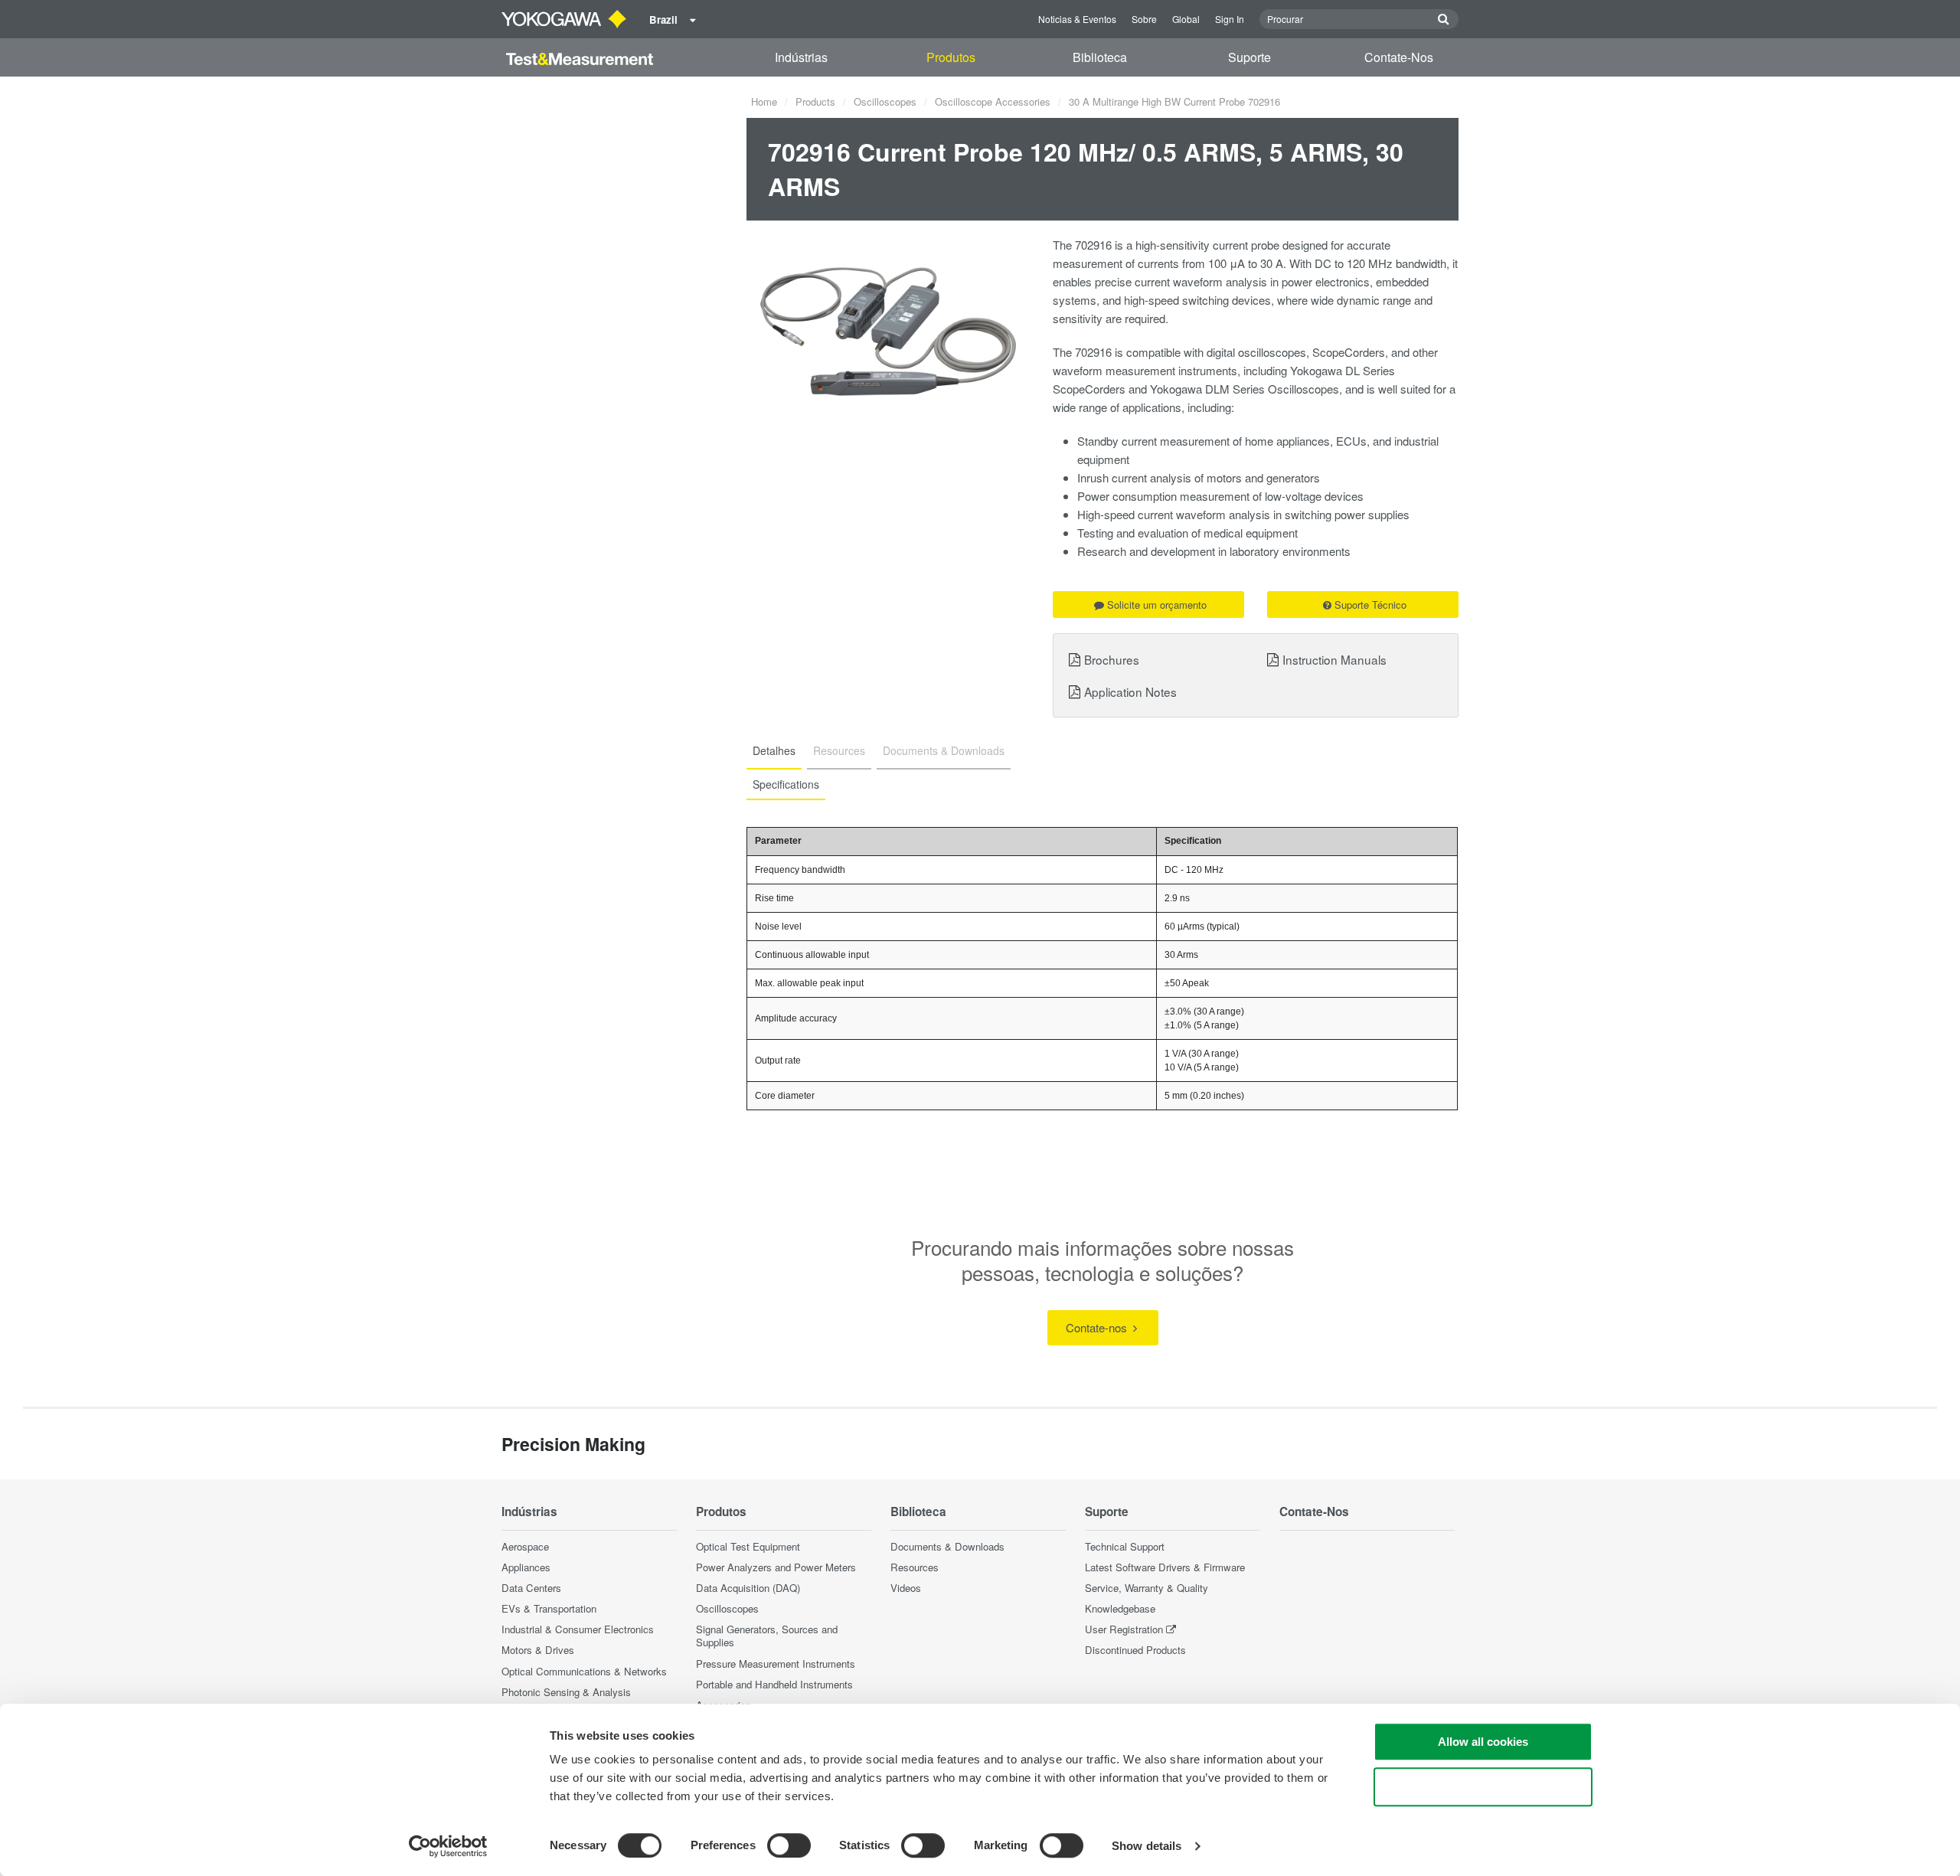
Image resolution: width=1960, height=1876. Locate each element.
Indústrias (801, 57)
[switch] (789, 1845)
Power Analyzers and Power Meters (776, 1567)
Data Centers (531, 1588)
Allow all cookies (1483, 1742)
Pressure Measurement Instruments (776, 1664)
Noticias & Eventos (1077, 19)
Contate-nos (1098, 1327)
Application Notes (1130, 691)
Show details (1147, 1846)
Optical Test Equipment (748, 1546)
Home (764, 101)
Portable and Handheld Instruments (774, 1684)
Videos (906, 1588)
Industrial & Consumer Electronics (578, 1629)
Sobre (1144, 19)
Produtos (951, 57)
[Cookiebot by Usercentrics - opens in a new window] (448, 1846)
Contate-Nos (1399, 57)
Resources (915, 1567)
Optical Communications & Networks (584, 1671)
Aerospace (525, 1546)
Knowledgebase (1120, 1608)
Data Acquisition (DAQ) (748, 1588)
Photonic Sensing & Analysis (566, 1692)
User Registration (1124, 1629)
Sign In (1230, 19)
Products (815, 101)
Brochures (1112, 659)
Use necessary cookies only (1483, 1787)
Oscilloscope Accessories (993, 101)
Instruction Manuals (1334, 659)
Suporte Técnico (1370, 605)
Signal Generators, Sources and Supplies (767, 1636)
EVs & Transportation (549, 1608)
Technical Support (1125, 1546)
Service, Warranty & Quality (1147, 1588)
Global (1186, 19)
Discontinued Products (1135, 1650)
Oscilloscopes (885, 101)
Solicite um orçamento (1157, 605)
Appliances (526, 1567)
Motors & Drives (538, 1650)
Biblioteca (1100, 57)
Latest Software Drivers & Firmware (1165, 1567)
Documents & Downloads (947, 1546)
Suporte (1249, 57)
